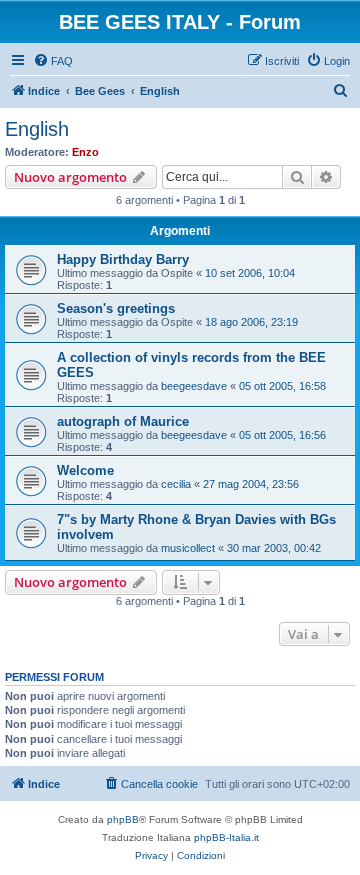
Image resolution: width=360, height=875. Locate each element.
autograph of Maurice (123, 421)
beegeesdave (194, 386)
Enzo (85, 152)
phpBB (123, 819)
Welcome (85, 470)
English (37, 129)
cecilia (176, 484)
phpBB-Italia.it (226, 837)
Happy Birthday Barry (123, 259)
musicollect (188, 548)
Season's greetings (116, 308)
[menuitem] (53, 61)
